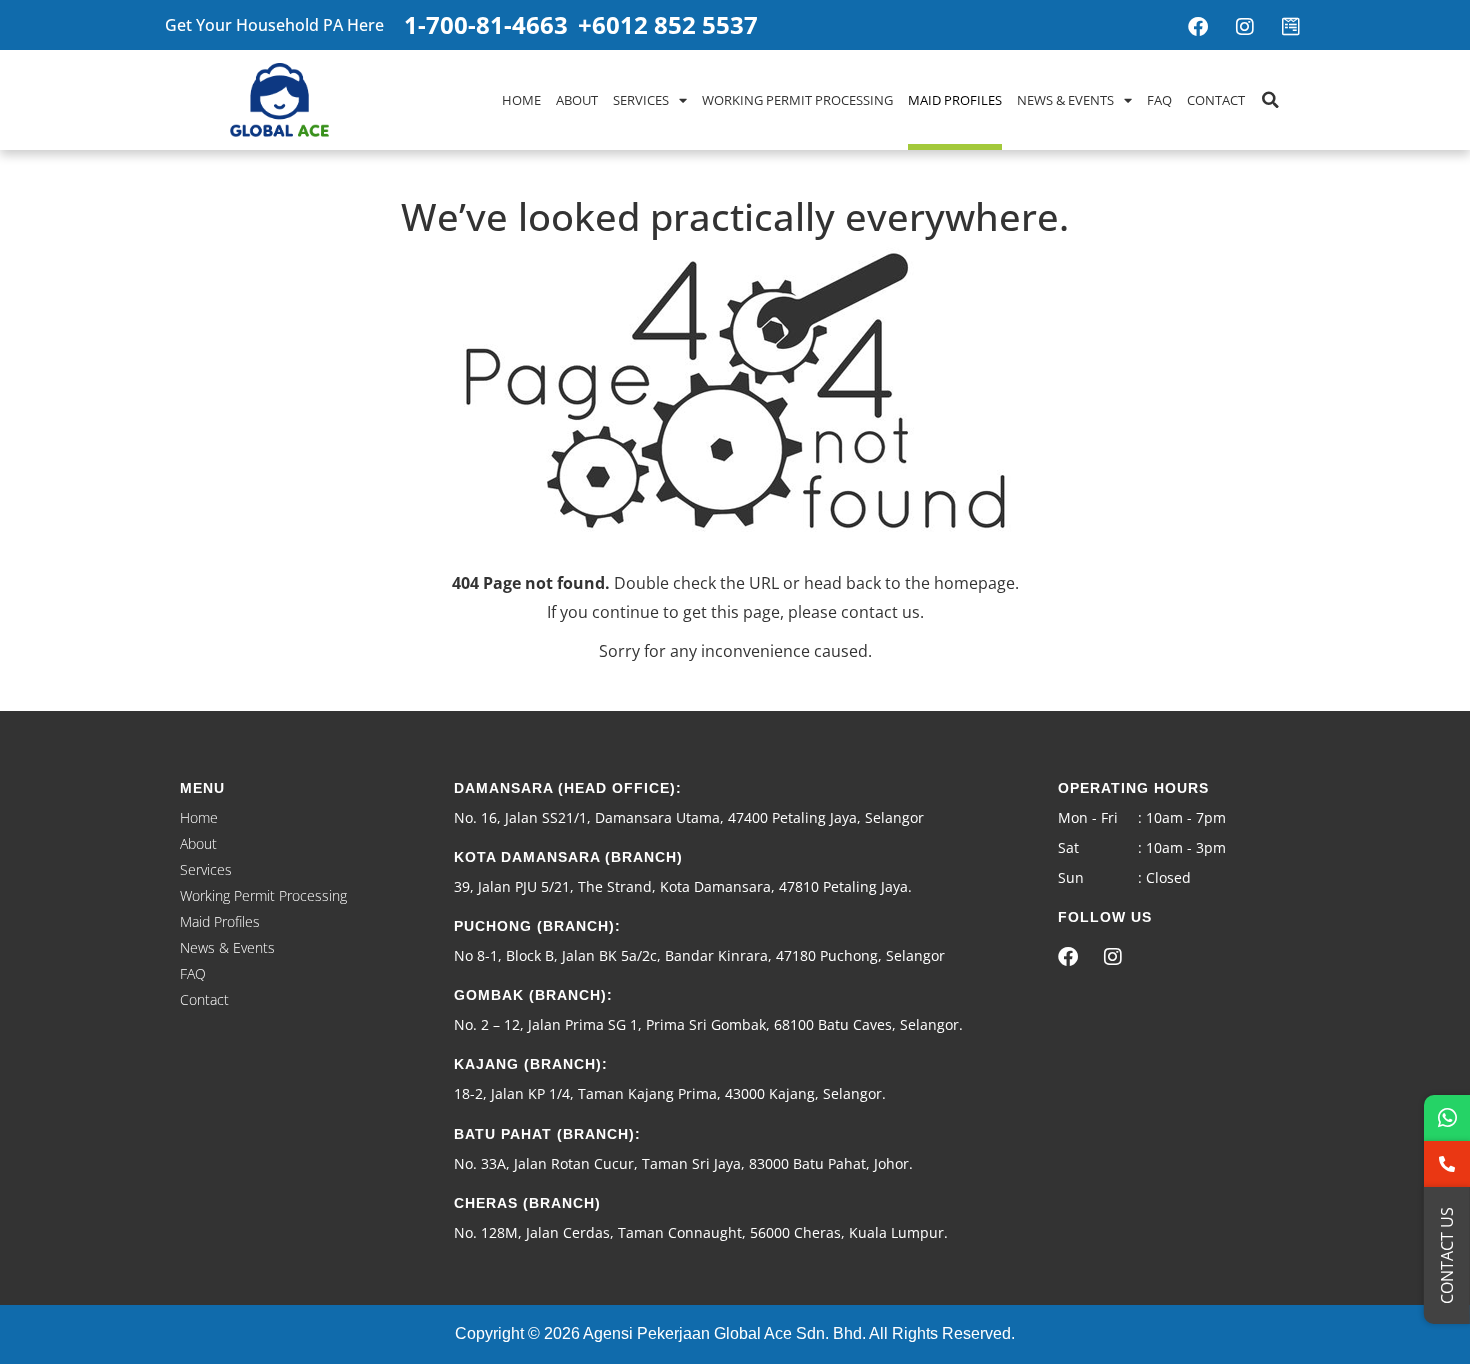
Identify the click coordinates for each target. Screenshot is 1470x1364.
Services (641, 100)
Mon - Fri (1088, 817)
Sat (1068, 847)
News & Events (1065, 100)
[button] (1270, 100)
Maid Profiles (955, 100)
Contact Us (1447, 1255)
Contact (1216, 100)
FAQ (1159, 100)
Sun (1071, 877)
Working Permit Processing (797, 100)
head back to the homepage (909, 583)
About (577, 100)
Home (521, 100)
